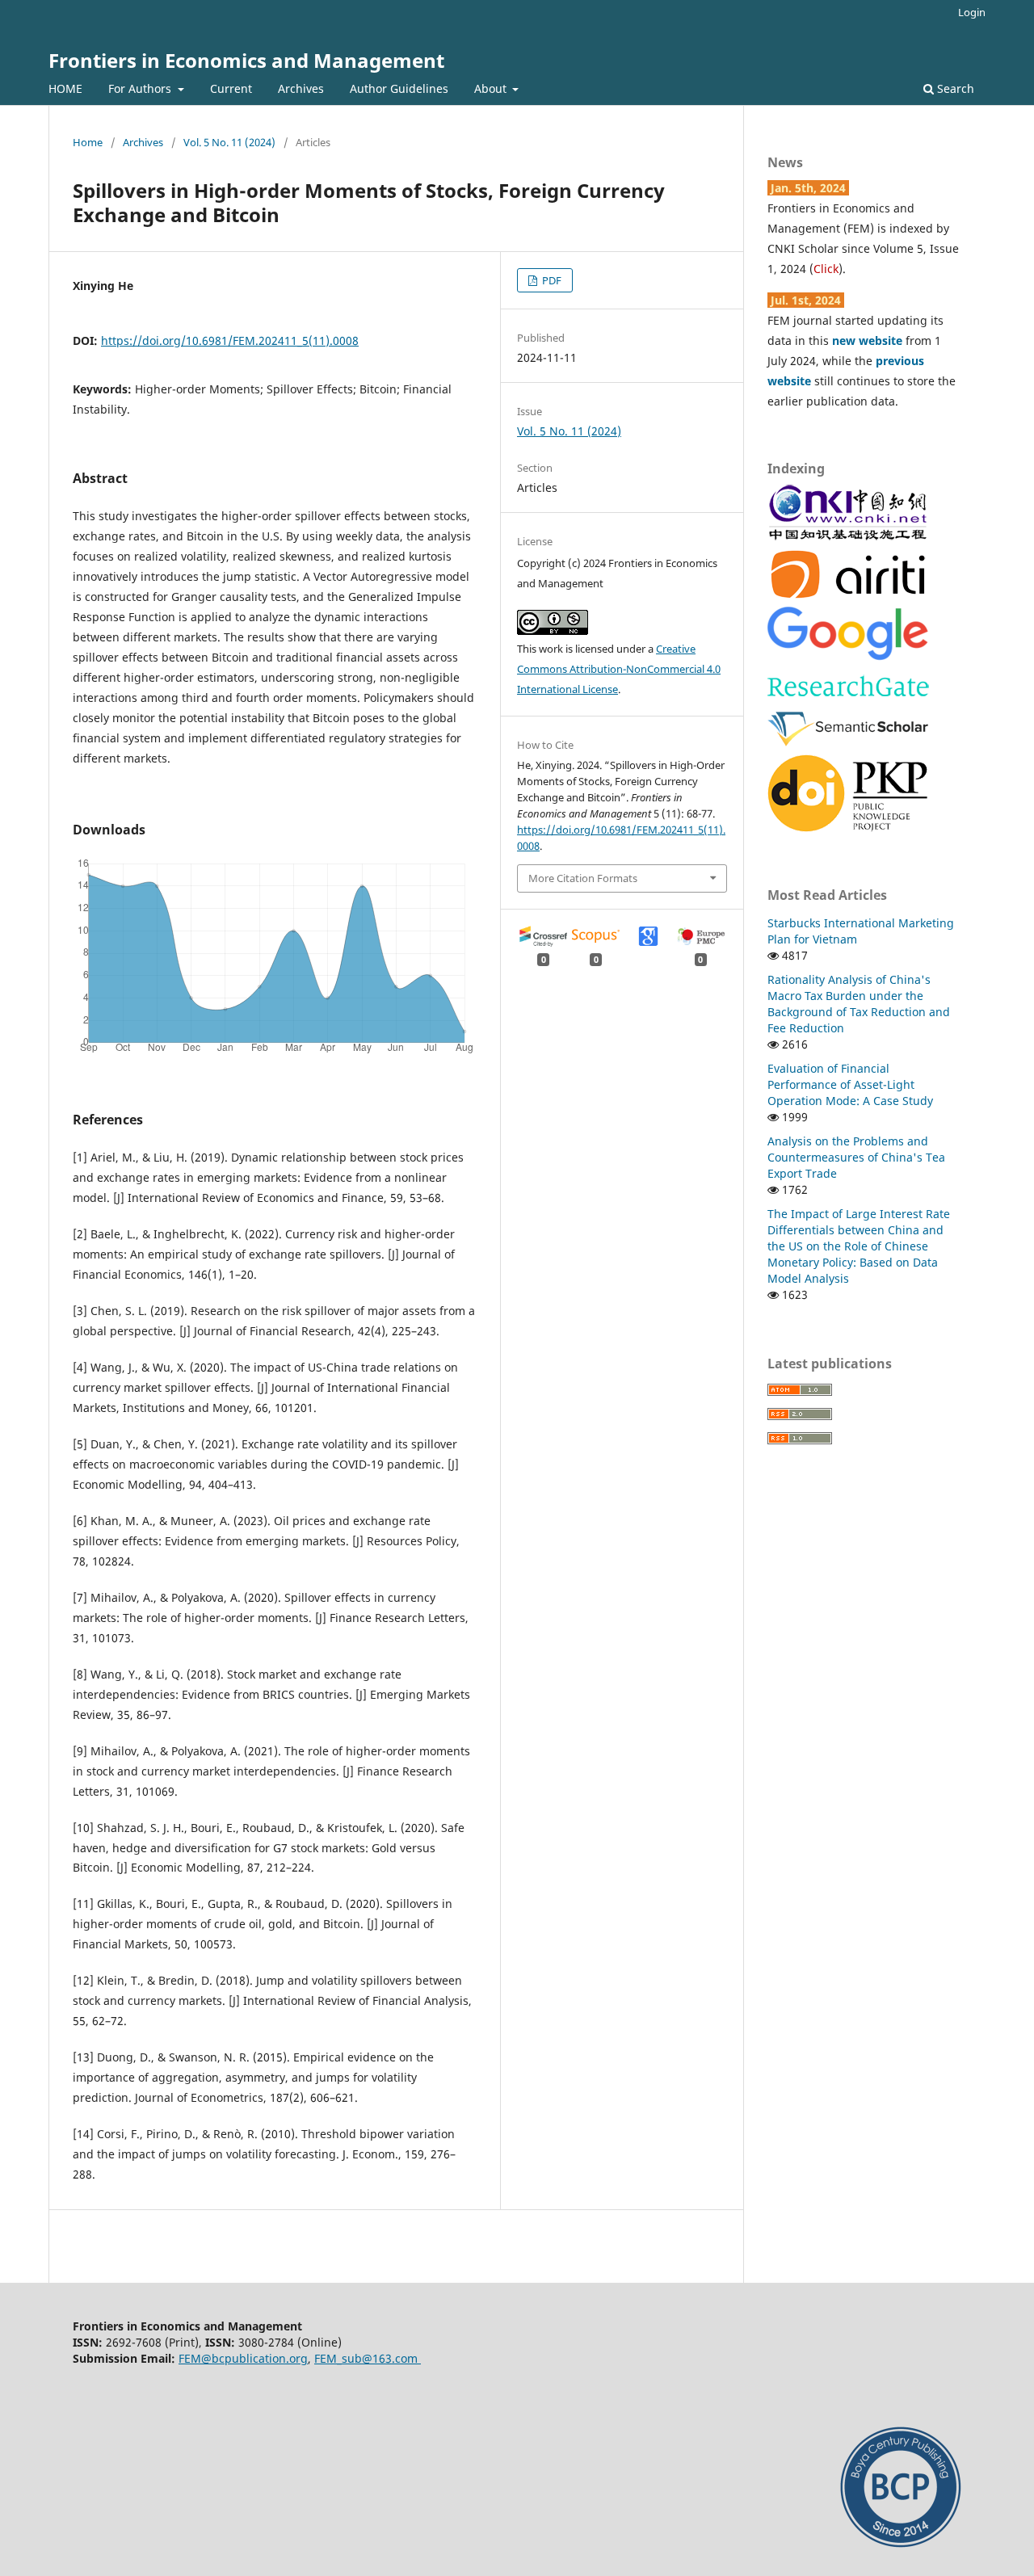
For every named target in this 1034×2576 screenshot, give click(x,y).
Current (231, 88)
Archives (301, 88)
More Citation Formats (583, 878)
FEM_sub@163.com (368, 2358)
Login (972, 12)
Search (954, 88)
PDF (551, 280)
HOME (65, 88)
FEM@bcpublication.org (243, 2358)
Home (88, 142)
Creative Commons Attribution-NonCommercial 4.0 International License (619, 669)
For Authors (141, 88)
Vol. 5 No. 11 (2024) (229, 142)
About (492, 88)
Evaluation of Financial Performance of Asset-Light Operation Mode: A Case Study (850, 1084)
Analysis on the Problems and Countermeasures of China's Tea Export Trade (856, 1157)
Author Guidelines (399, 88)
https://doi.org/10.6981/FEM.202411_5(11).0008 (230, 340)
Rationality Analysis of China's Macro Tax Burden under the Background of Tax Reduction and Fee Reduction (859, 1004)
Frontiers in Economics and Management (246, 60)
